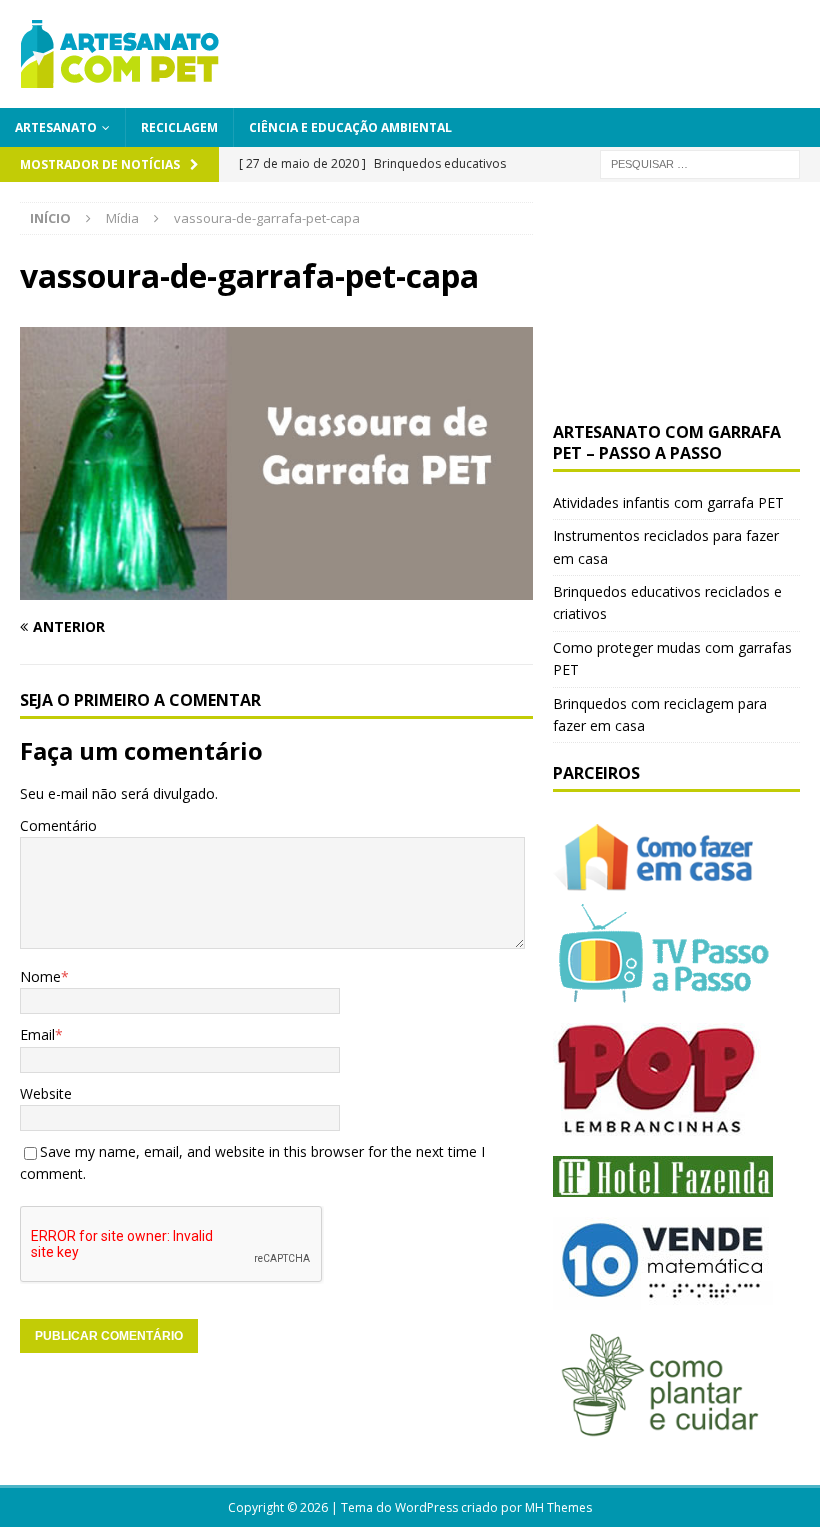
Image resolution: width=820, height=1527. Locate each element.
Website (46, 1093)
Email (37, 1034)
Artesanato (56, 127)
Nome (40, 976)
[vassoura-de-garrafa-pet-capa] (276, 587)
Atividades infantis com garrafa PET (668, 502)
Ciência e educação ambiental (350, 127)
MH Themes (558, 1507)
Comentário (58, 825)
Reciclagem (179, 127)
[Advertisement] (676, 302)
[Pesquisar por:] (700, 162)
